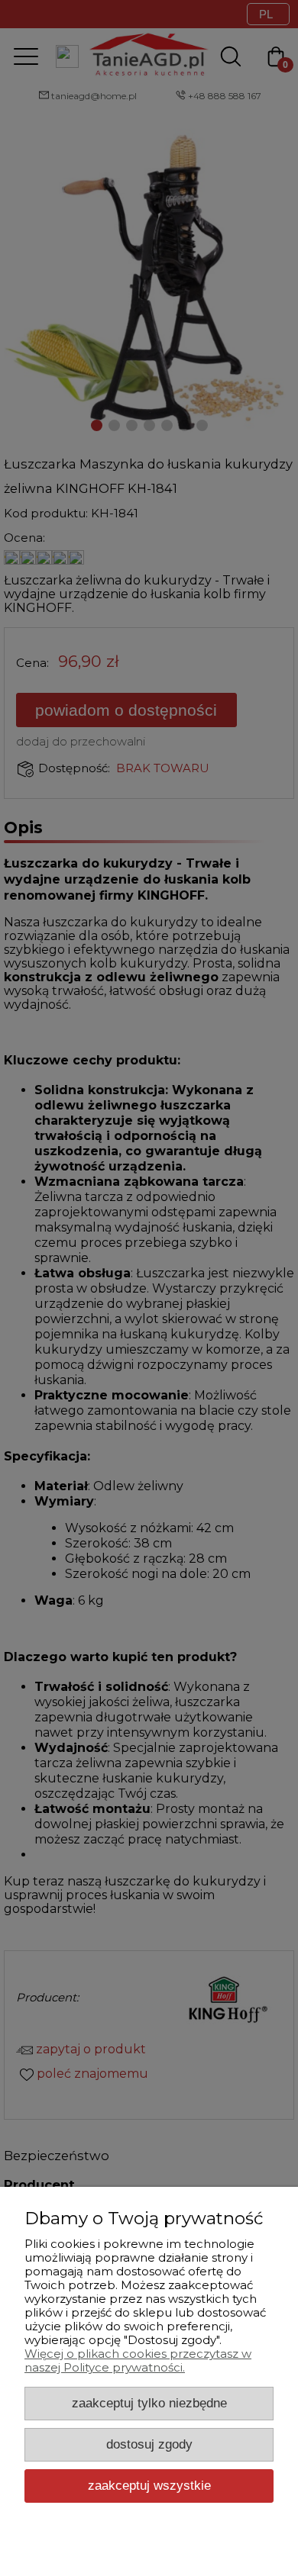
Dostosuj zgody (149, 2444)
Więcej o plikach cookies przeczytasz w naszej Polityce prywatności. (138, 2360)
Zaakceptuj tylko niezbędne (149, 2403)
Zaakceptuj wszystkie (149, 2485)
